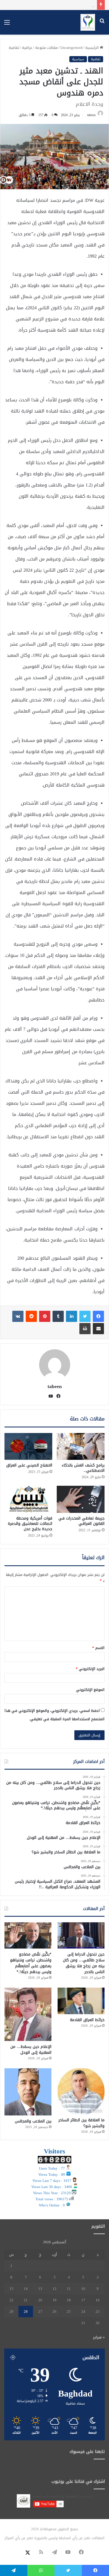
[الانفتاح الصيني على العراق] (28, 1446)
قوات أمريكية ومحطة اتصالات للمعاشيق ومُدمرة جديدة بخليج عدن (30, 1524)
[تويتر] (85, 1316)
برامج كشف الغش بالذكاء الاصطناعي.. (83, 1468)
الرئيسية (93, 48)
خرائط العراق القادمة (87, 2020)
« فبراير (99, 2337)
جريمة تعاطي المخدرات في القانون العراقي (81, 1521)
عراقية (27, 48)
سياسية (78, 59)
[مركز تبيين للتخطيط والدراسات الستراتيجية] (88, 22)
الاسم (98, 1648)
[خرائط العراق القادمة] (81, 2001)
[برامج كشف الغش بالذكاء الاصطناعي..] (81, 1446)
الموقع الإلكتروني (90, 1690)
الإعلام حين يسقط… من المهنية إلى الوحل (52, 5)
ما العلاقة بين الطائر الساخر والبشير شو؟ (81, 2123)
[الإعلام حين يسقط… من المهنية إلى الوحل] (28, 2014)
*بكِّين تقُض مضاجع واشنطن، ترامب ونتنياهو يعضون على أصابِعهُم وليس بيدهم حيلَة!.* (31, 1963)
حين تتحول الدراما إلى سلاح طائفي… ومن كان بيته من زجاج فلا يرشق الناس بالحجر (84, 1963)
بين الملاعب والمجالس (33, 2121)
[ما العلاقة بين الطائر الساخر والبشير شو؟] (81, 2091)
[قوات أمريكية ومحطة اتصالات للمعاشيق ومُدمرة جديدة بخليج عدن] (28, 1499)
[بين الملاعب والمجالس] (28, 2092)
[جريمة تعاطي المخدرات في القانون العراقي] (81, 1499)
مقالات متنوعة (46, 48)
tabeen (91, 115)
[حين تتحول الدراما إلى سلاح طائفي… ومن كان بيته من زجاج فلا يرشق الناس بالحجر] (81, 1936)
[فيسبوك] (98, 1316)
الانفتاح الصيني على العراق (29, 1465)
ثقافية (14, 48)
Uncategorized (71, 48)
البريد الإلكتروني (90, 1669)
